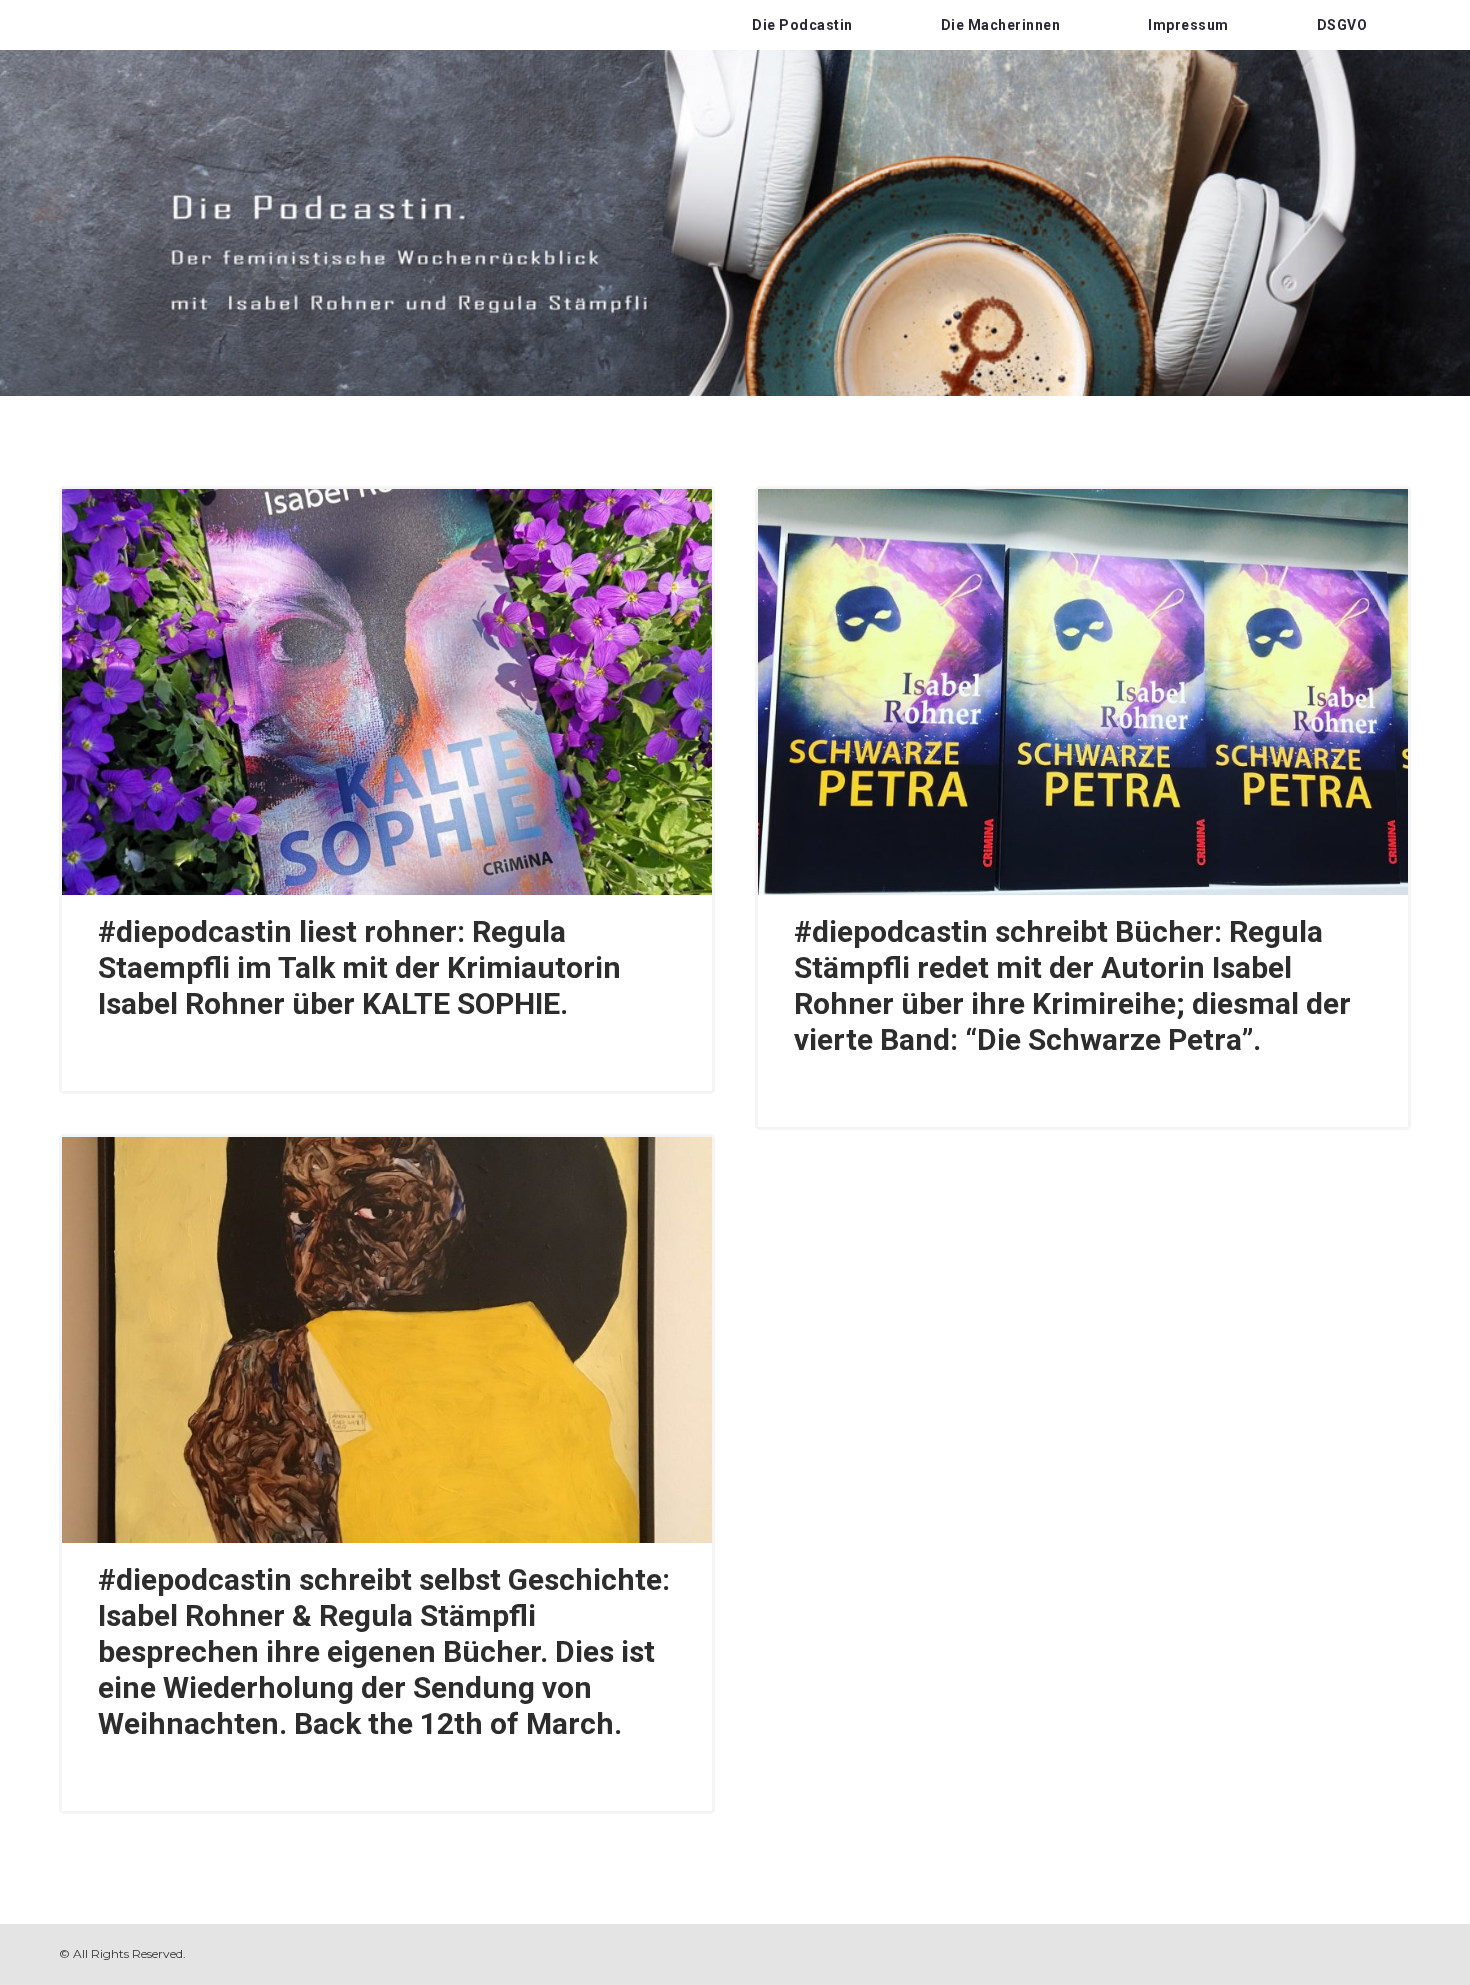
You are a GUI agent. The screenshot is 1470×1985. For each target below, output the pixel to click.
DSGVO (1342, 25)
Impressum (1188, 25)
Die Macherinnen (1001, 25)
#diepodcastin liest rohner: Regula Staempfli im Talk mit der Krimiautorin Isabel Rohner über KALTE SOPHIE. (359, 967)
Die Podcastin (802, 25)
